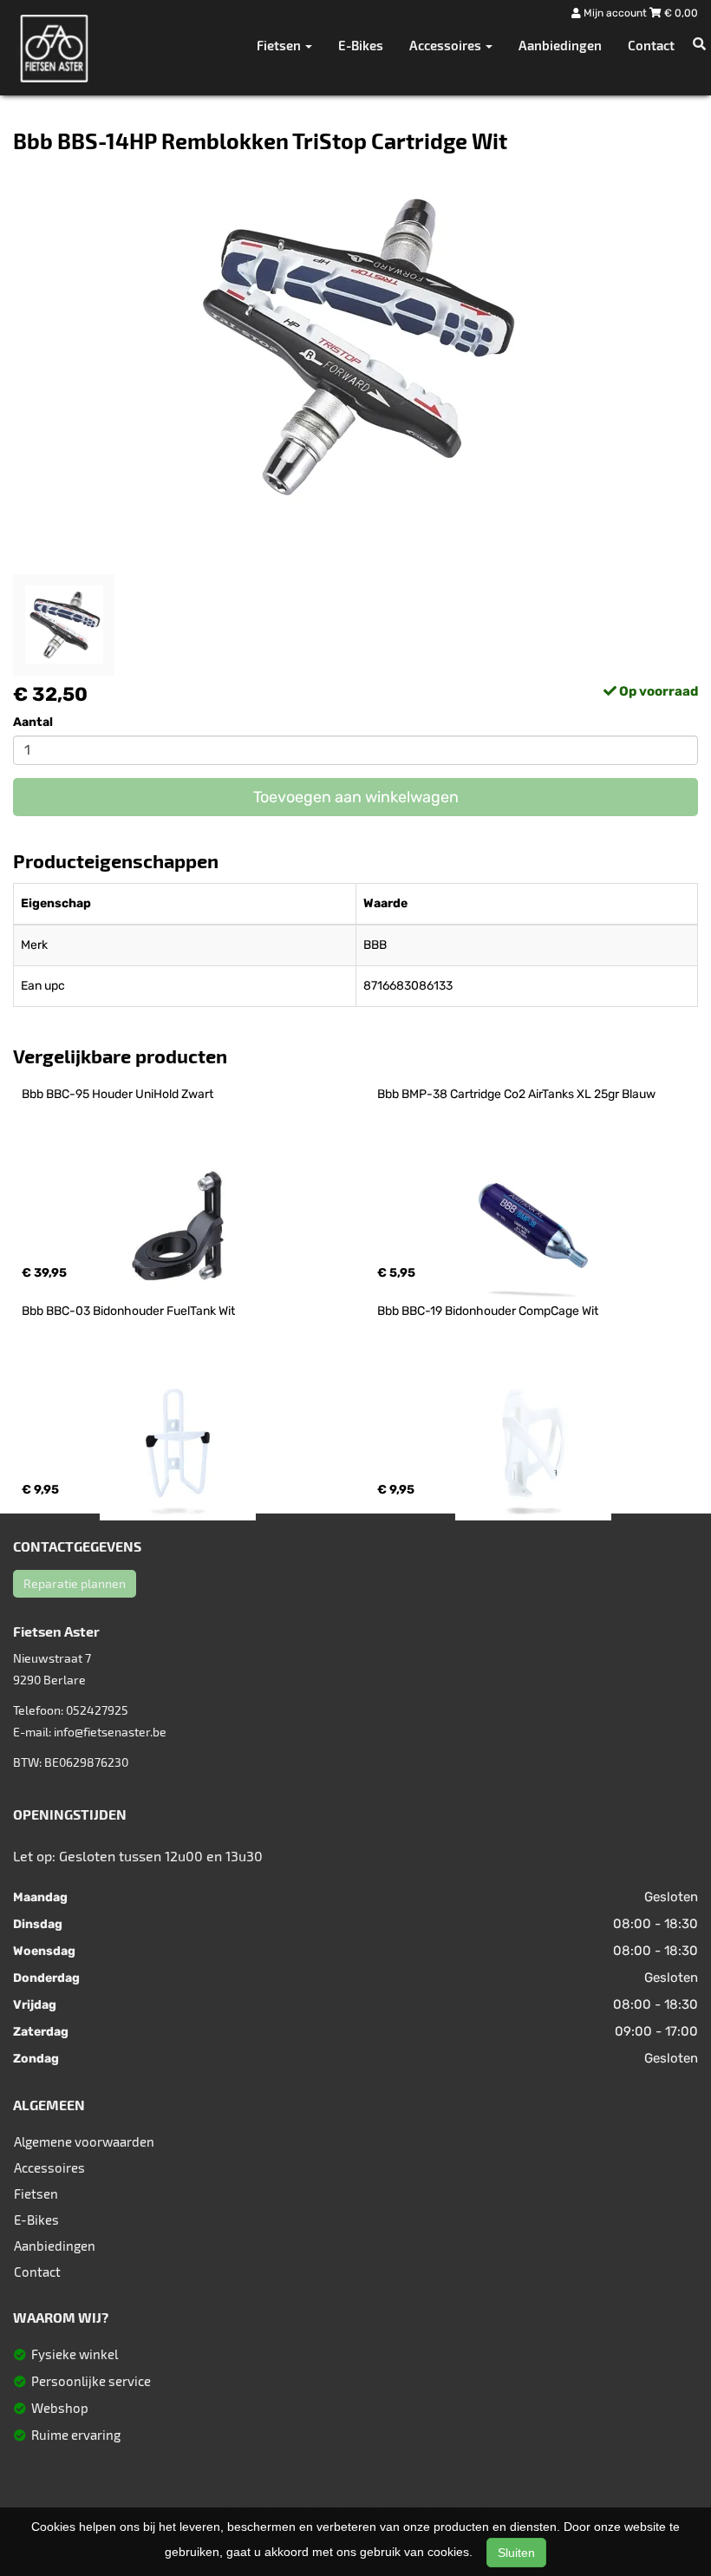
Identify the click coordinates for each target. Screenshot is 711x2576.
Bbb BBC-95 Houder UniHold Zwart (117, 1094)
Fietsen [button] (280, 45)
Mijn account (615, 13)
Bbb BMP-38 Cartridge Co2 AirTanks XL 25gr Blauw (516, 1094)
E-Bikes (361, 45)
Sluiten (516, 2553)
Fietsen (36, 2194)
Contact (651, 45)
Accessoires (49, 2167)
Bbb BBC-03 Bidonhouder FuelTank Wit (128, 1311)
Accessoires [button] (447, 45)
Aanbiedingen (560, 45)
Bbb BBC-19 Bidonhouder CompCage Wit (488, 1311)
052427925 (97, 1710)
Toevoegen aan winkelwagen (356, 797)
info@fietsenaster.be (110, 1732)
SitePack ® (460, 2504)
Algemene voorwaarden (84, 2141)
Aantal (33, 722)
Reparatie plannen (75, 1583)
